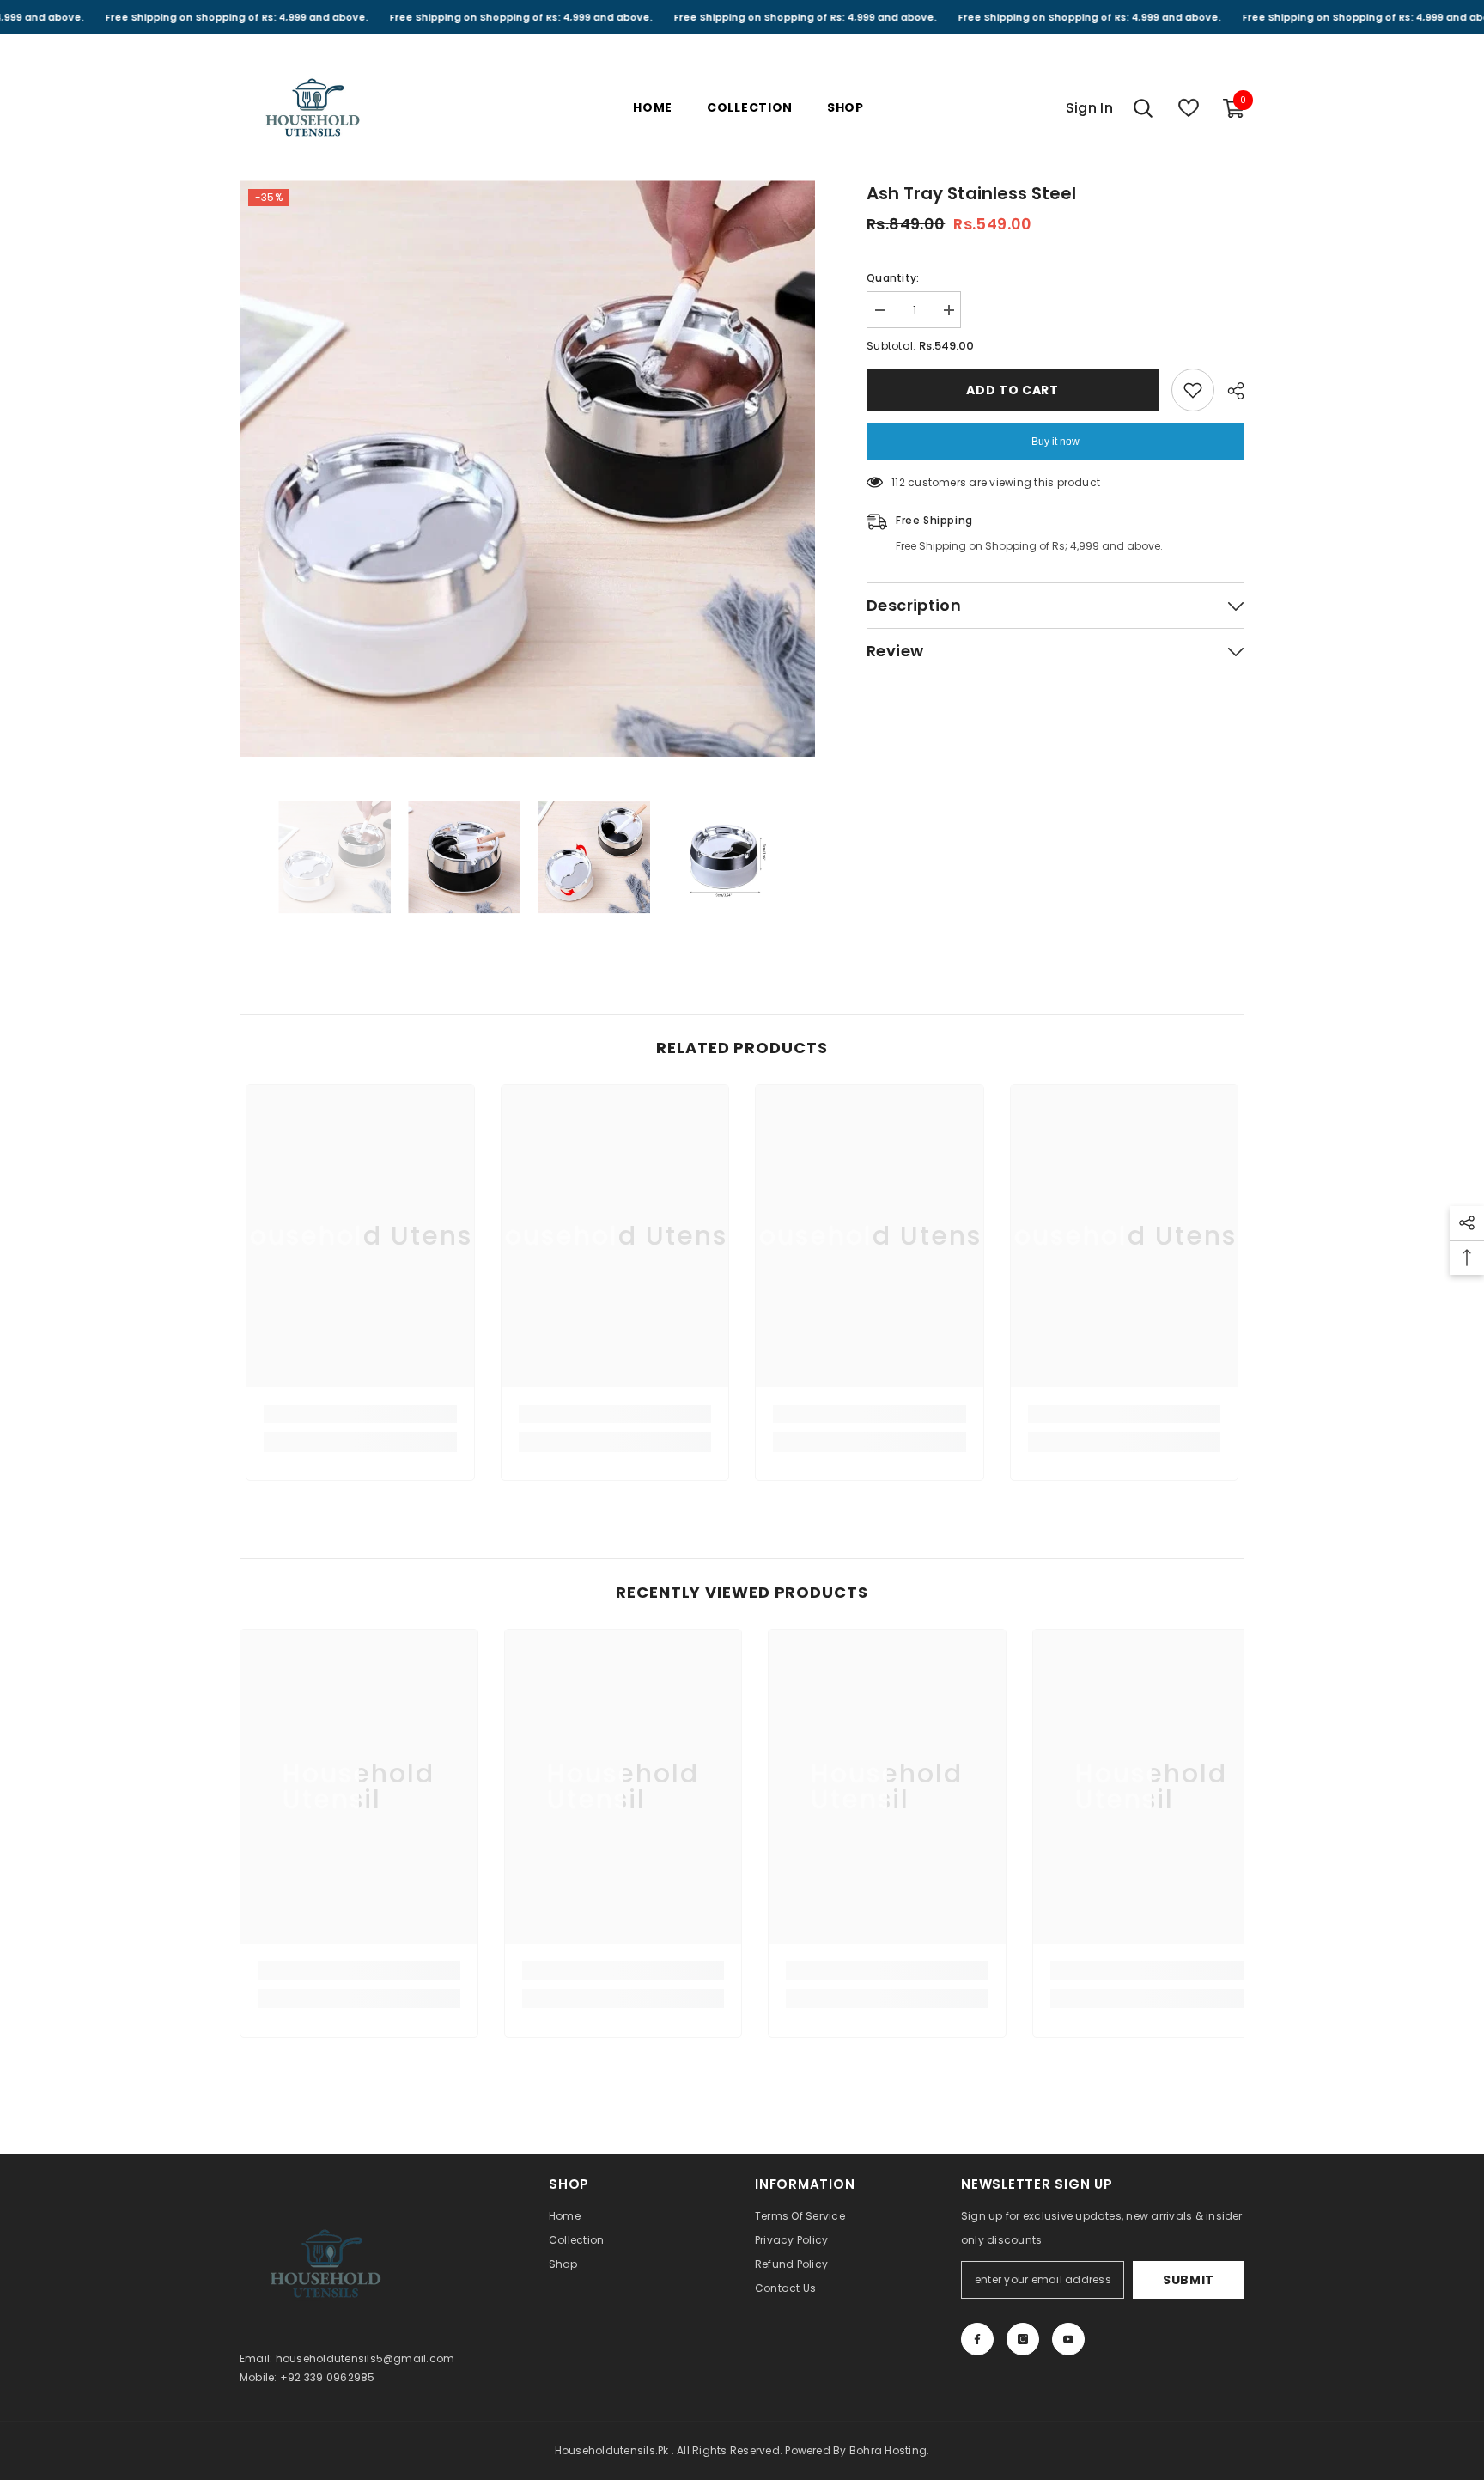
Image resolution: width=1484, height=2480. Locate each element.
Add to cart (1013, 390)
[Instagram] (1023, 2339)
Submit (1189, 2280)
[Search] (1143, 108)
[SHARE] (1229, 391)
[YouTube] (1068, 2339)
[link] (360, 1414)
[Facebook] (977, 2339)
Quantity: (893, 278)
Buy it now (1055, 442)
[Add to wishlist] (1193, 390)
